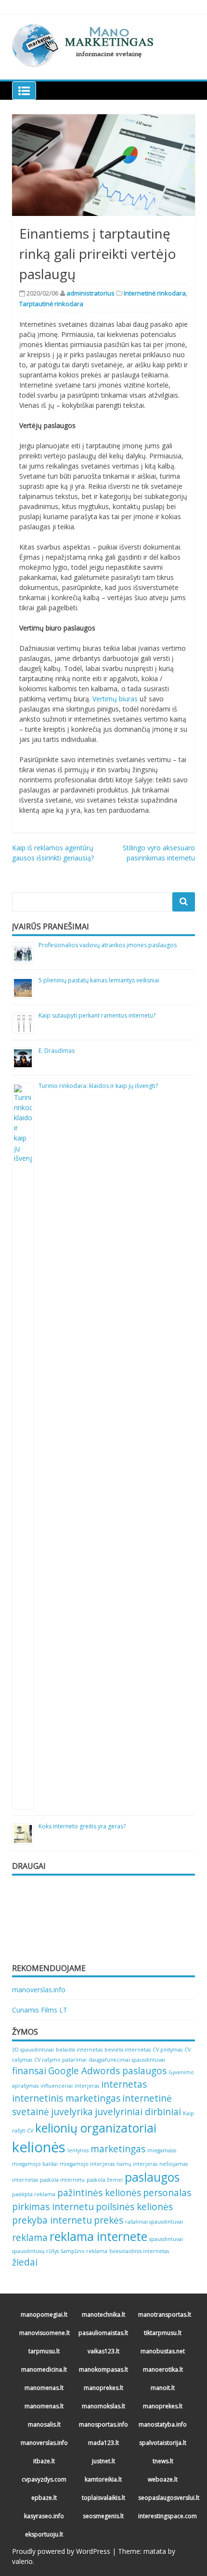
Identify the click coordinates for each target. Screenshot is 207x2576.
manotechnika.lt (103, 2314)
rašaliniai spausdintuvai (154, 2222)
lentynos (78, 2150)
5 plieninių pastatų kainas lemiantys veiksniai (99, 980)
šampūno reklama (84, 2251)
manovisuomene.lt (45, 2333)
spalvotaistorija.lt (163, 2443)
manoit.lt (163, 2388)
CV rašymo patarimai (60, 2060)
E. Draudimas (57, 1051)
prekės (109, 2220)
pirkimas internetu (53, 2207)
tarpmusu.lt (44, 2351)
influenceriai (57, 2086)
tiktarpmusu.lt (163, 2333)
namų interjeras (137, 2164)
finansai (29, 2071)
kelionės (39, 2147)
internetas (124, 2084)
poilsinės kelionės (134, 2207)
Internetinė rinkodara (155, 293)
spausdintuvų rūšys (35, 2251)
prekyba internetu (52, 2220)
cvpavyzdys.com (44, 2479)
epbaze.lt (44, 2498)
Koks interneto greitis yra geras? (82, 1826)
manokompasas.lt (103, 2369)
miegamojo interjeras (87, 2164)
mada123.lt (103, 2443)
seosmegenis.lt (103, 2516)
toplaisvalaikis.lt (103, 2498)
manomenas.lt (44, 2388)
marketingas (118, 2149)
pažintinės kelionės (99, 2193)
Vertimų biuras (115, 699)
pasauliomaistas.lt (103, 2333)
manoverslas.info (39, 1990)
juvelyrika (72, 2112)
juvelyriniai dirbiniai (138, 2112)
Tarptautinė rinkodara (51, 304)
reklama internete (98, 2236)
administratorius (91, 293)
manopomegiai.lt (44, 2314)
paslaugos (152, 2177)
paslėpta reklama (34, 2194)
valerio (22, 2561)
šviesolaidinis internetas (139, 2251)
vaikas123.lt (103, 2351)
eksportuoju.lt (44, 2534)
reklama (30, 2238)
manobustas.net (163, 2351)
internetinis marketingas (66, 2098)
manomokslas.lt (103, 2406)
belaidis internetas (79, 2050)
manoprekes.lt (103, 2388)
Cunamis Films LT (40, 2010)
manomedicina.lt (44, 2369)
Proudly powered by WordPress (61, 2551)
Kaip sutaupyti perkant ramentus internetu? (97, 1015)
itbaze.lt (44, 2461)
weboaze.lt (163, 2479)
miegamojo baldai (35, 2164)
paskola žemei (105, 2180)
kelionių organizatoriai (96, 2128)
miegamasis (162, 2150)
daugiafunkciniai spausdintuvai (127, 2060)
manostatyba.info (163, 2424)
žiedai (25, 2262)
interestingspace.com (164, 2516)
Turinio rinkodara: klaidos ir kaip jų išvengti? (98, 1086)
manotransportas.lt (164, 2314)
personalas (167, 2193)
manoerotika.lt (163, 2369)
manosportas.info (103, 2424)
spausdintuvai (166, 2239)
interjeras (87, 2086)
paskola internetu (62, 2180)
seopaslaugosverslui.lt (164, 2498)
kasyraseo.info (44, 2516)
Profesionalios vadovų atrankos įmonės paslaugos (108, 945)
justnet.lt (103, 2461)
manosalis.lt (44, 2424)
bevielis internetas (128, 2050)
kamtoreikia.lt (103, 2479)
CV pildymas (168, 2050)
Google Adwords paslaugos (107, 2071)
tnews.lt (163, 2461)
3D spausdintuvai (33, 2050)
